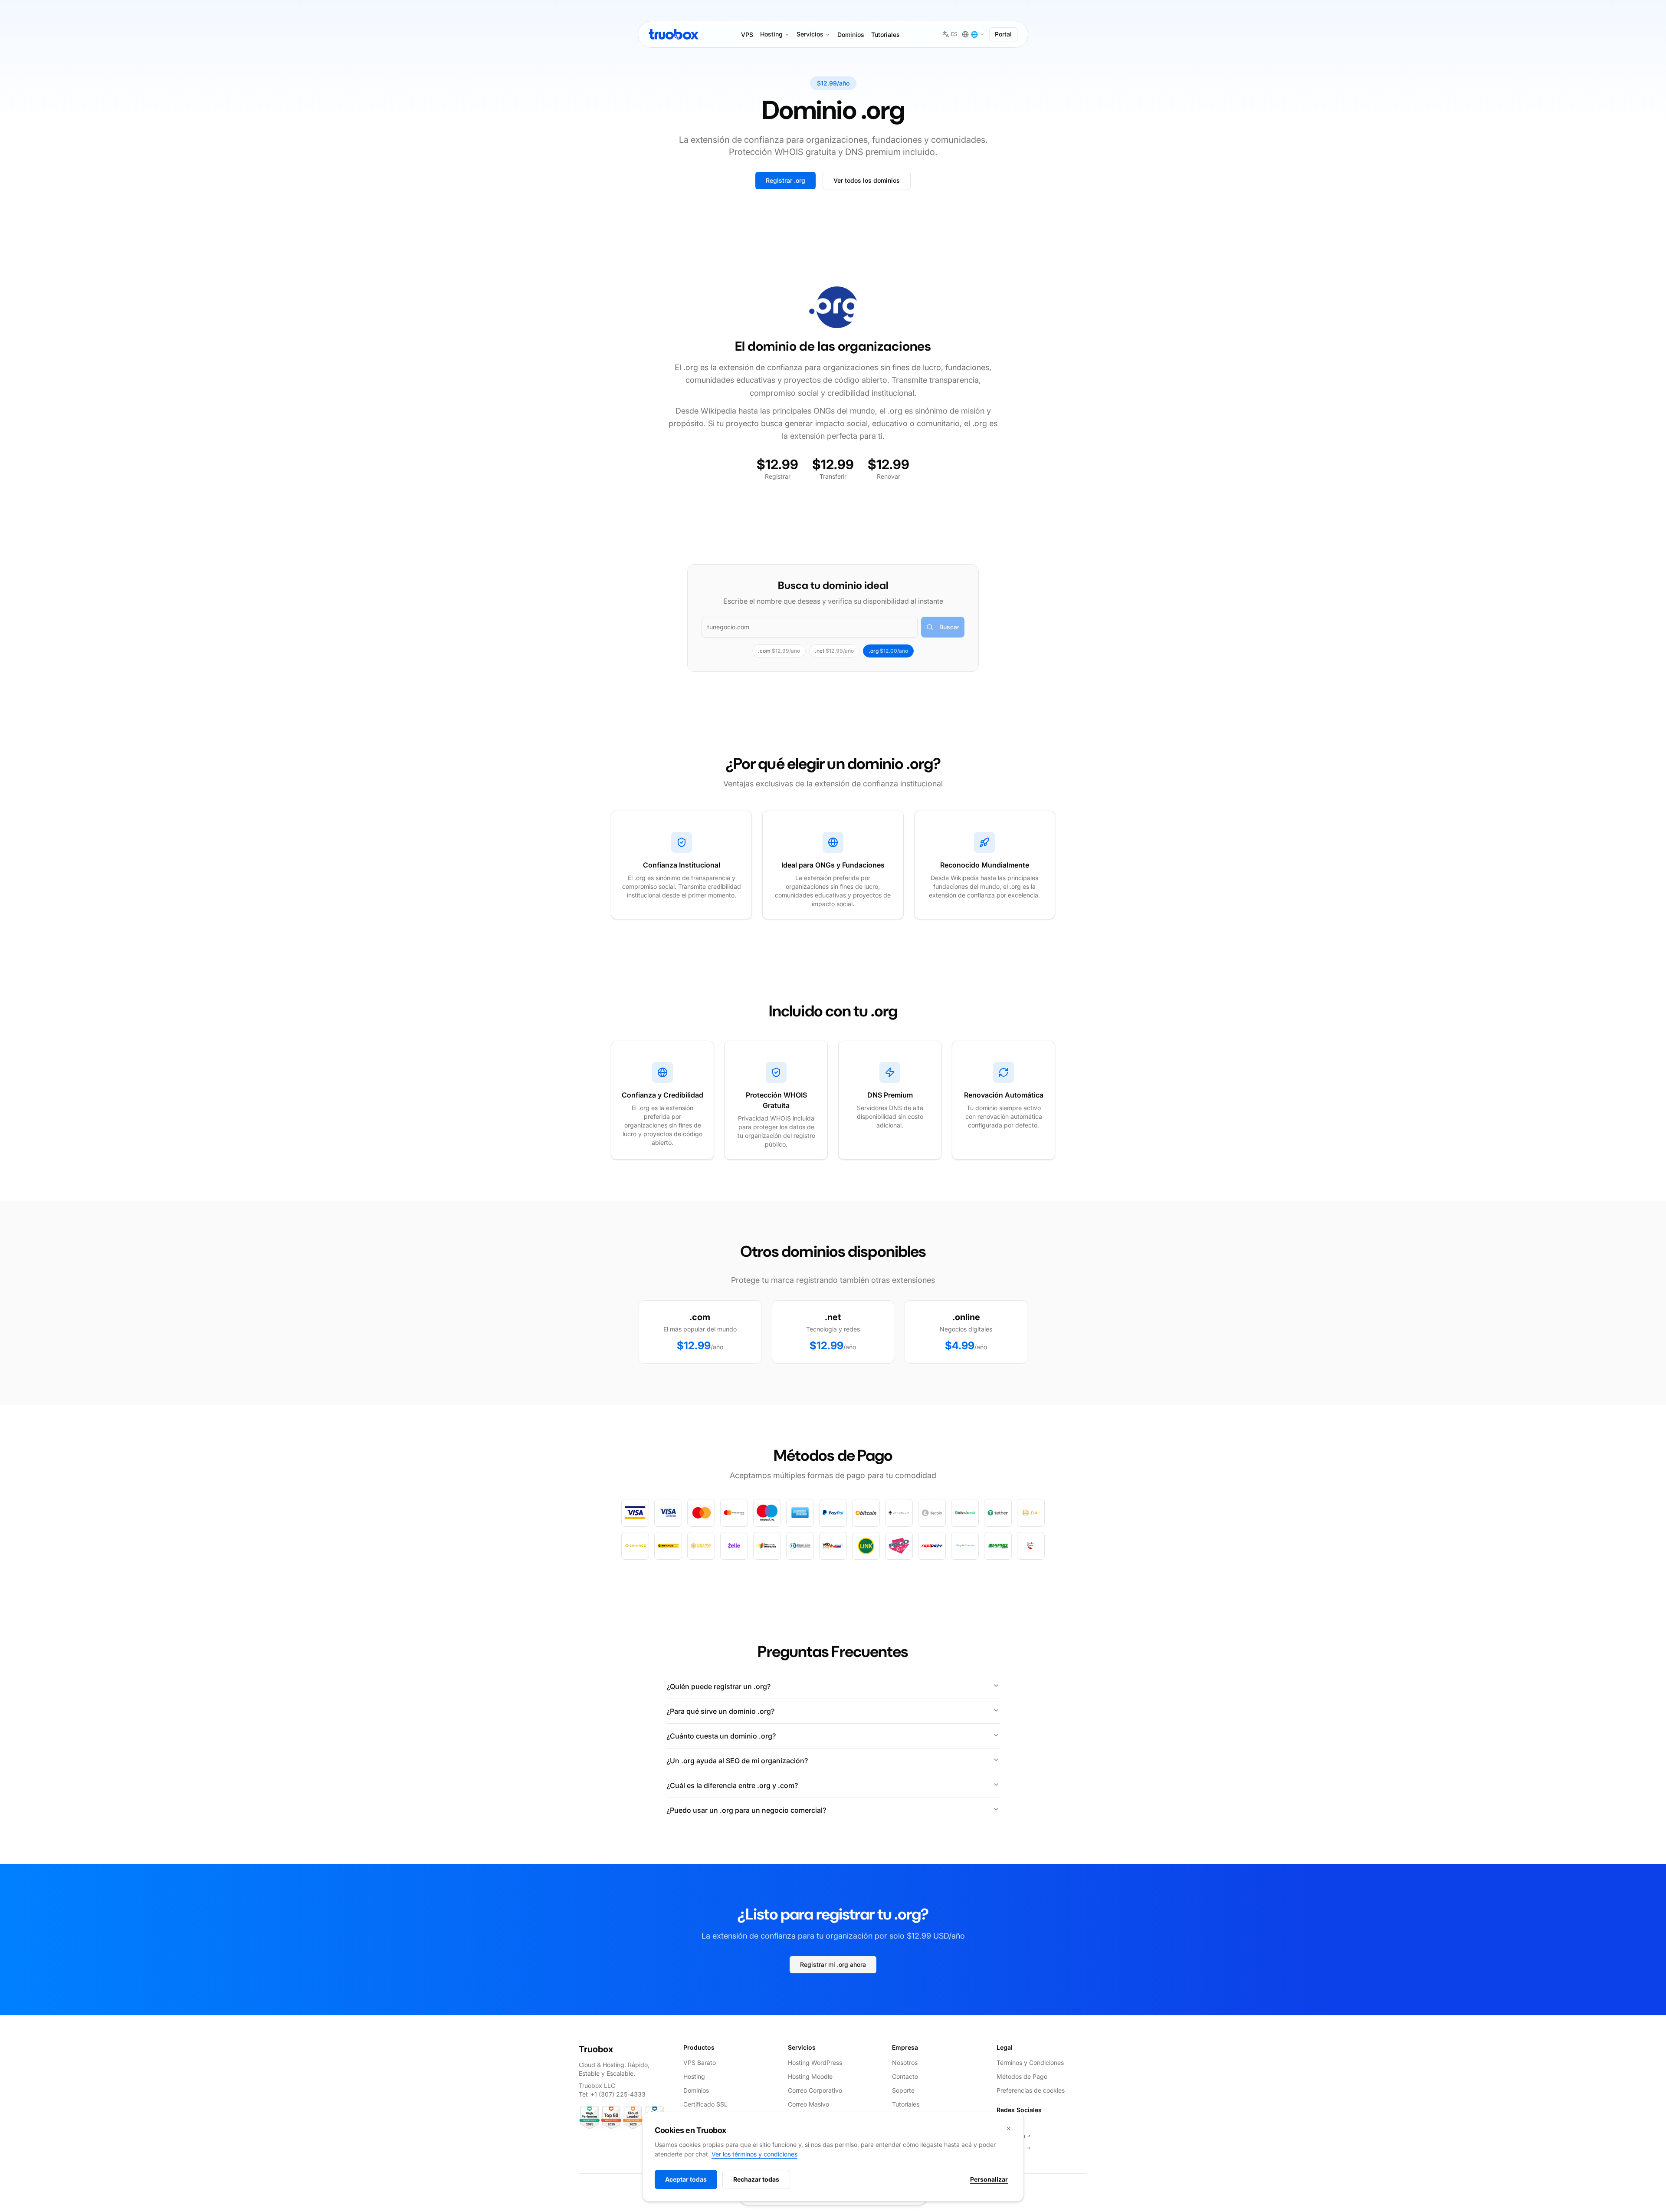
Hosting (771, 34)
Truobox (596, 2049)
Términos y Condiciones (1030, 2062)
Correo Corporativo (815, 2090)
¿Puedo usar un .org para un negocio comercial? (746, 1810)
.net (834, 651)
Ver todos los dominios (867, 180)
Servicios (810, 34)
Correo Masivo (808, 2104)
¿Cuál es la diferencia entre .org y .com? (732, 1785)
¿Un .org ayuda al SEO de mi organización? (737, 1761)
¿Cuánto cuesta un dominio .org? (721, 1736)
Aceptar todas (686, 2179)
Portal (1003, 34)
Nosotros (905, 2062)
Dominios (851, 35)
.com (779, 651)
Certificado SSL (705, 2104)
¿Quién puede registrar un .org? (718, 1686)
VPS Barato (700, 2062)
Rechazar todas (756, 2179)
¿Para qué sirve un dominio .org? (720, 1711)
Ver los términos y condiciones (754, 2154)
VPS (747, 35)
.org (888, 651)
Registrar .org (785, 180)
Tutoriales (885, 35)
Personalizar (989, 2179)
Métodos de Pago (1022, 2076)
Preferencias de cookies (1031, 2090)
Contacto (905, 2076)
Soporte (903, 2090)
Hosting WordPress (815, 2062)
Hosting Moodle (810, 2076)
